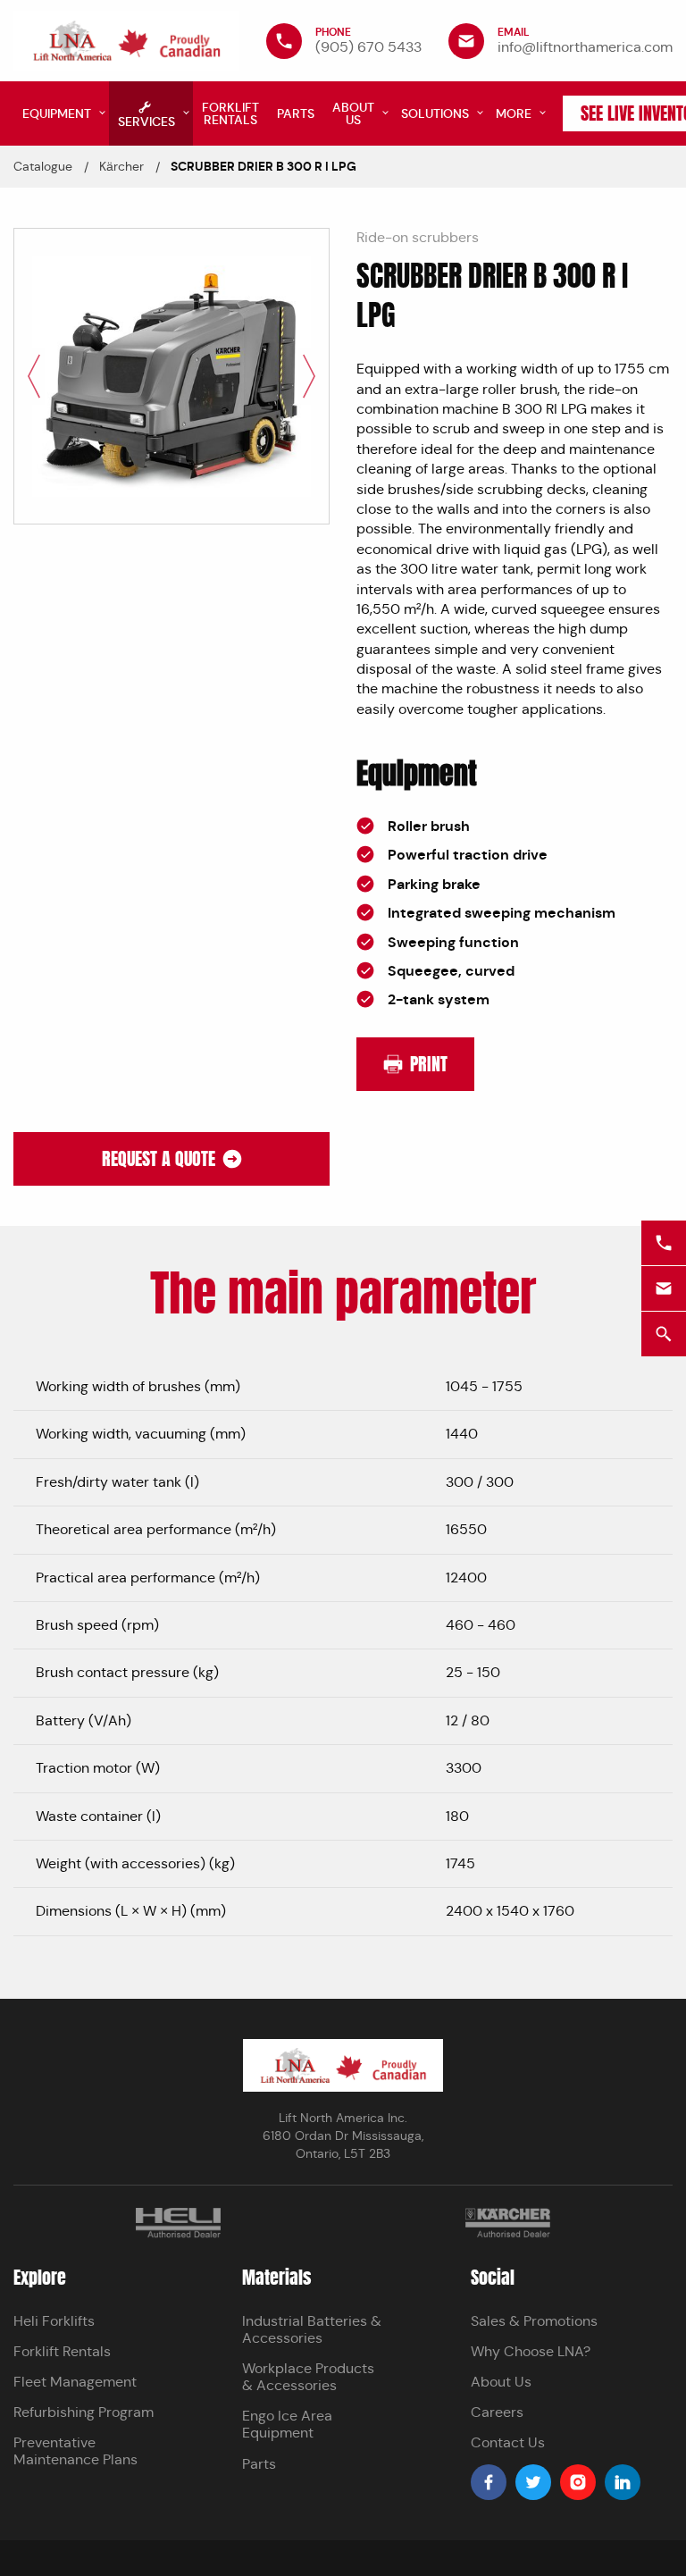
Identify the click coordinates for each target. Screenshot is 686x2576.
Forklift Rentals (62, 2351)
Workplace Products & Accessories (308, 2377)
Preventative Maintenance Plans (75, 2451)
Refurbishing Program (84, 2412)
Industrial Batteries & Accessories (312, 2329)
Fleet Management (75, 2382)
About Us (501, 2382)
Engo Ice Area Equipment (287, 2424)
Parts (259, 2464)
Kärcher (121, 166)
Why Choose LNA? (531, 2351)
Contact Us (508, 2442)
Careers (497, 2412)
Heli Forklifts (54, 2321)
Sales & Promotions (534, 2321)
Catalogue (43, 166)
